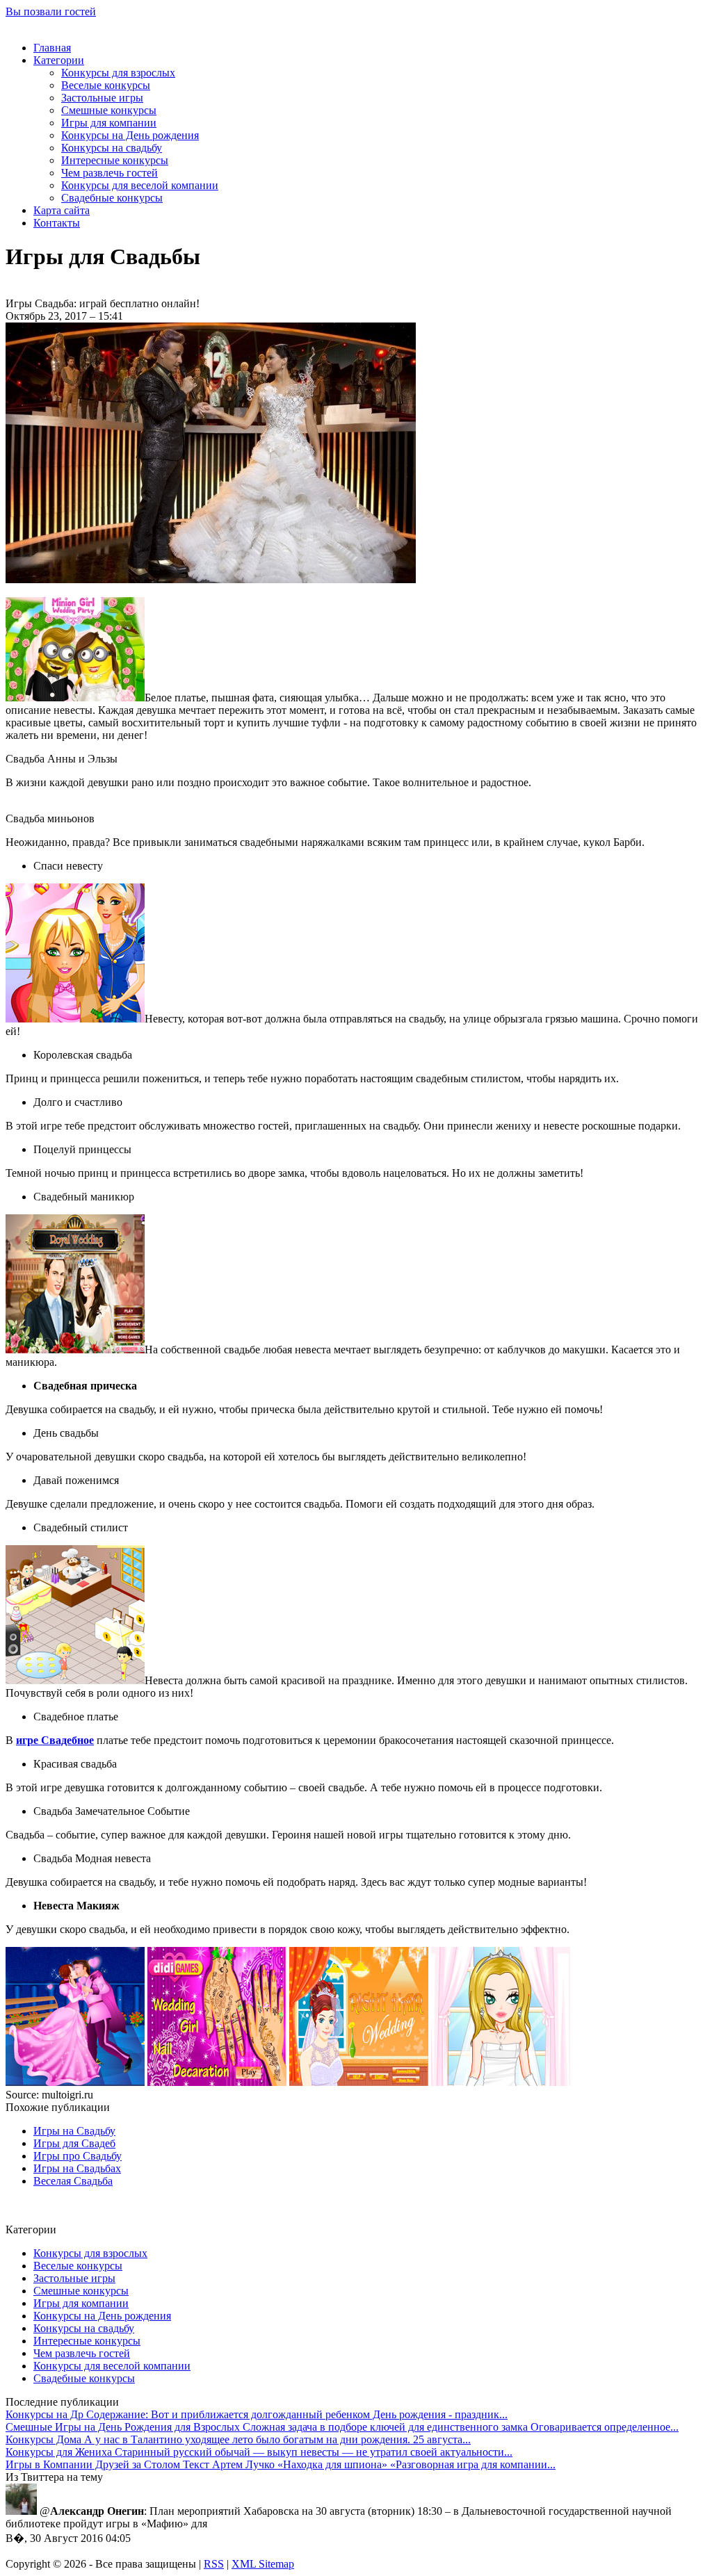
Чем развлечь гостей (110, 173)
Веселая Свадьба (73, 2181)
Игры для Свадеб (74, 2143)
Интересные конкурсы (115, 160)
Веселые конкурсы (106, 85)
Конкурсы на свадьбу (112, 148)
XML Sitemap (263, 2564)
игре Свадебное (55, 1740)
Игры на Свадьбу (74, 2131)
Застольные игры (102, 98)
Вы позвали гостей (51, 11)
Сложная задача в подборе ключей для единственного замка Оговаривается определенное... (342, 2427)
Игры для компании (109, 123)
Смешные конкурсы (109, 110)
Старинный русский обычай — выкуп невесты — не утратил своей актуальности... (259, 2452)
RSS (214, 2564)
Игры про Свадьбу (78, 2156)
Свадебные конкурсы (112, 198)
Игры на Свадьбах (77, 2168)
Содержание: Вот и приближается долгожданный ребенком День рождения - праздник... (257, 2414)
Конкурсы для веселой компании (140, 185)
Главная (52, 48)
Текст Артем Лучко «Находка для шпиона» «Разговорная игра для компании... (281, 2464)
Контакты (57, 223)
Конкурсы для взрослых (118, 73)
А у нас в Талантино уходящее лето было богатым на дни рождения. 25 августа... (238, 2439)
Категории (59, 60)
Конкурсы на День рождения (130, 135)
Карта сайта (62, 210)
